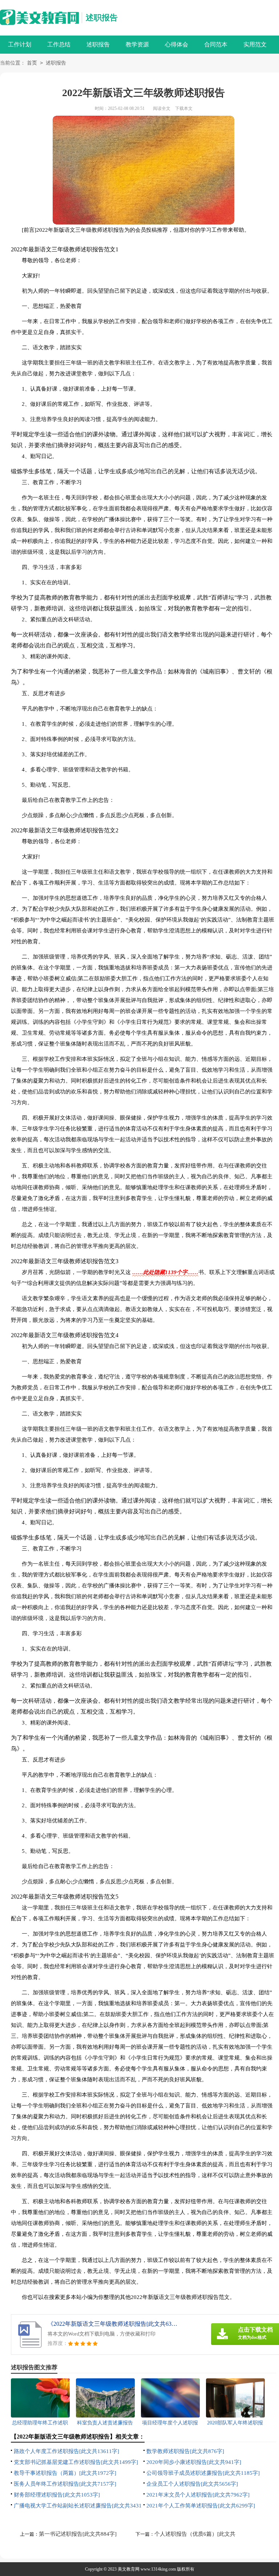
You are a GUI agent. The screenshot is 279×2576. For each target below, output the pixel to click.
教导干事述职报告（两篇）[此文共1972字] (65, 2473)
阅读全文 (162, 108)
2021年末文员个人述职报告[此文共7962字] (198, 2495)
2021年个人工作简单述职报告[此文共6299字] (201, 2506)
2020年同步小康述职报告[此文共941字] (194, 2462)
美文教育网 (129, 2569)
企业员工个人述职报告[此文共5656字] (192, 2484)
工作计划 (20, 44)
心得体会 (177, 44)
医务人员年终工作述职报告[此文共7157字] (65, 2484)
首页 (32, 63)
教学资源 (137, 44)
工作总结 (59, 44)
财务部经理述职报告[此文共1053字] (57, 2495)
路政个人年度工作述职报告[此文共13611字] (66, 2451)
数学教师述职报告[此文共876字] (185, 2451)
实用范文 (255, 44)
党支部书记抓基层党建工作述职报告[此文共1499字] (76, 2462)
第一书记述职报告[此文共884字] (78, 2534)
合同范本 (216, 44)
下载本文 (184, 108)
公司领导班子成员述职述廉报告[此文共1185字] (203, 2473)
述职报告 (102, 18)
